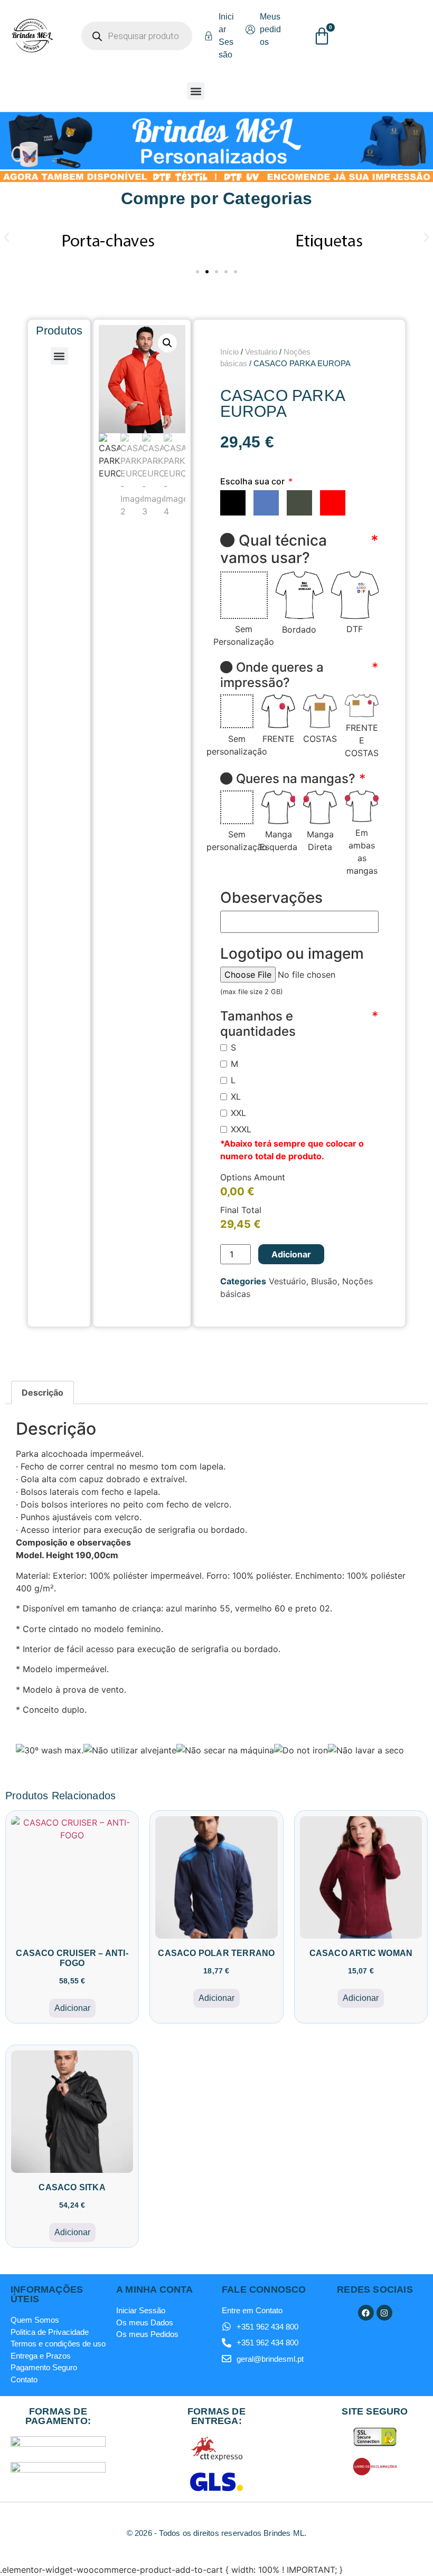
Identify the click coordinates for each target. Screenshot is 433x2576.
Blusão (324, 1281)
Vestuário (261, 352)
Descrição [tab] (43, 1392)
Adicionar (291, 1254)
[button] (196, 91)
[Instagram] (384, 2313)
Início (229, 352)
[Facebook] (366, 2313)
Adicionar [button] (72, 2008)
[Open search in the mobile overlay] (137, 36)
